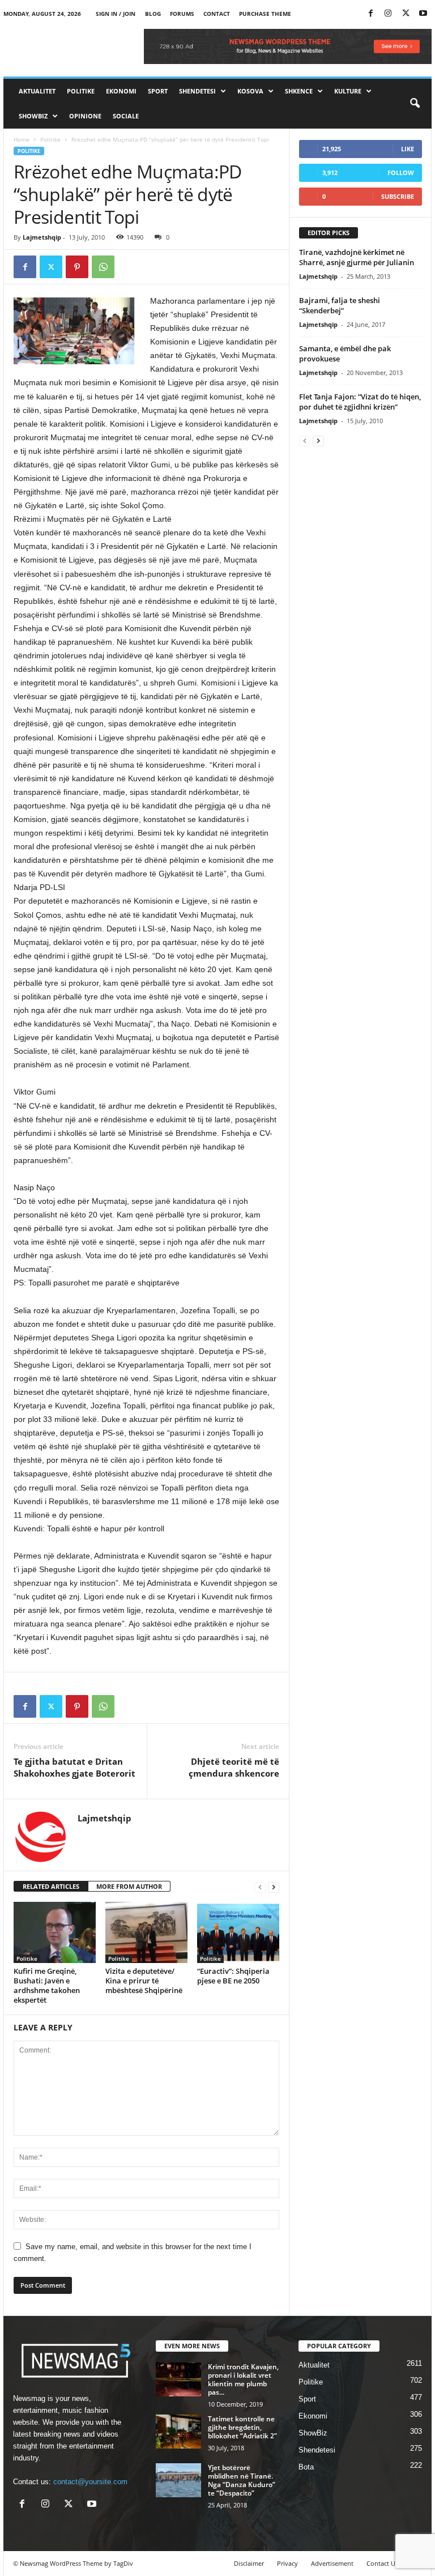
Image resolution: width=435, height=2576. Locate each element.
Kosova (250, 91)
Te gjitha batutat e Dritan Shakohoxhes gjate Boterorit (74, 1767)
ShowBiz (33, 116)
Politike (81, 91)
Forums (182, 14)
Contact (217, 14)
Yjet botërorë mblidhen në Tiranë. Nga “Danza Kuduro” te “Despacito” (242, 2480)
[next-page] (274, 1887)
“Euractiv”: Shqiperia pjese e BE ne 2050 (233, 1976)
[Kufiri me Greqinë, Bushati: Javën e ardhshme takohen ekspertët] (55, 1932)
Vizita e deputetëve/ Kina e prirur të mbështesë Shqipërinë (144, 1981)
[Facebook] (370, 14)
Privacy (287, 2563)
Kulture (348, 91)
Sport (158, 91)
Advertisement (332, 2563)
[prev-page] (260, 1887)
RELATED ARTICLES (51, 1886)
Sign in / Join (116, 14)
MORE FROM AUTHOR (129, 1886)
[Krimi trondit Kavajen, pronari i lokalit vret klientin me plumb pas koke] (178, 2379)
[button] (415, 104)
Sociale (126, 116)
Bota (306, 2467)
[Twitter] (406, 14)
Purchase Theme (265, 14)
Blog (153, 14)
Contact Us (382, 2563)
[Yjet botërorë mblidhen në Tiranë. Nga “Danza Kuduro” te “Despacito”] (178, 2480)
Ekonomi (121, 91)
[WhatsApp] (103, 267)
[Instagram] (388, 14)
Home (22, 139)
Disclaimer (249, 2563)
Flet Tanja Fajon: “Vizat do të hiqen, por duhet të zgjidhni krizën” (360, 402)
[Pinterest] (77, 267)
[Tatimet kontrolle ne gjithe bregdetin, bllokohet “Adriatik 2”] (178, 2432)
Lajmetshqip (42, 237)
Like (408, 149)
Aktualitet (37, 91)
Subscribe (398, 196)
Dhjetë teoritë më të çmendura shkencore (234, 1767)
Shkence (299, 91)
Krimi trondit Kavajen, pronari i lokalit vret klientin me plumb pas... (243, 2379)
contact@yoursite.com (90, 2482)
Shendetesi (197, 91)
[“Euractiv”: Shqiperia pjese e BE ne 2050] (238, 1932)
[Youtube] (423, 14)
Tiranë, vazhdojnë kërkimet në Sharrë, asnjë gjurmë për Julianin (357, 257)
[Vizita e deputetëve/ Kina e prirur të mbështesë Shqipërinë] (146, 1932)
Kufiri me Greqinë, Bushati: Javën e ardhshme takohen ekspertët (47, 1985)
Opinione (85, 116)
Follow (401, 173)
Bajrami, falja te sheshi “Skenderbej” (340, 305)
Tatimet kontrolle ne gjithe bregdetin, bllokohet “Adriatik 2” (242, 2427)
